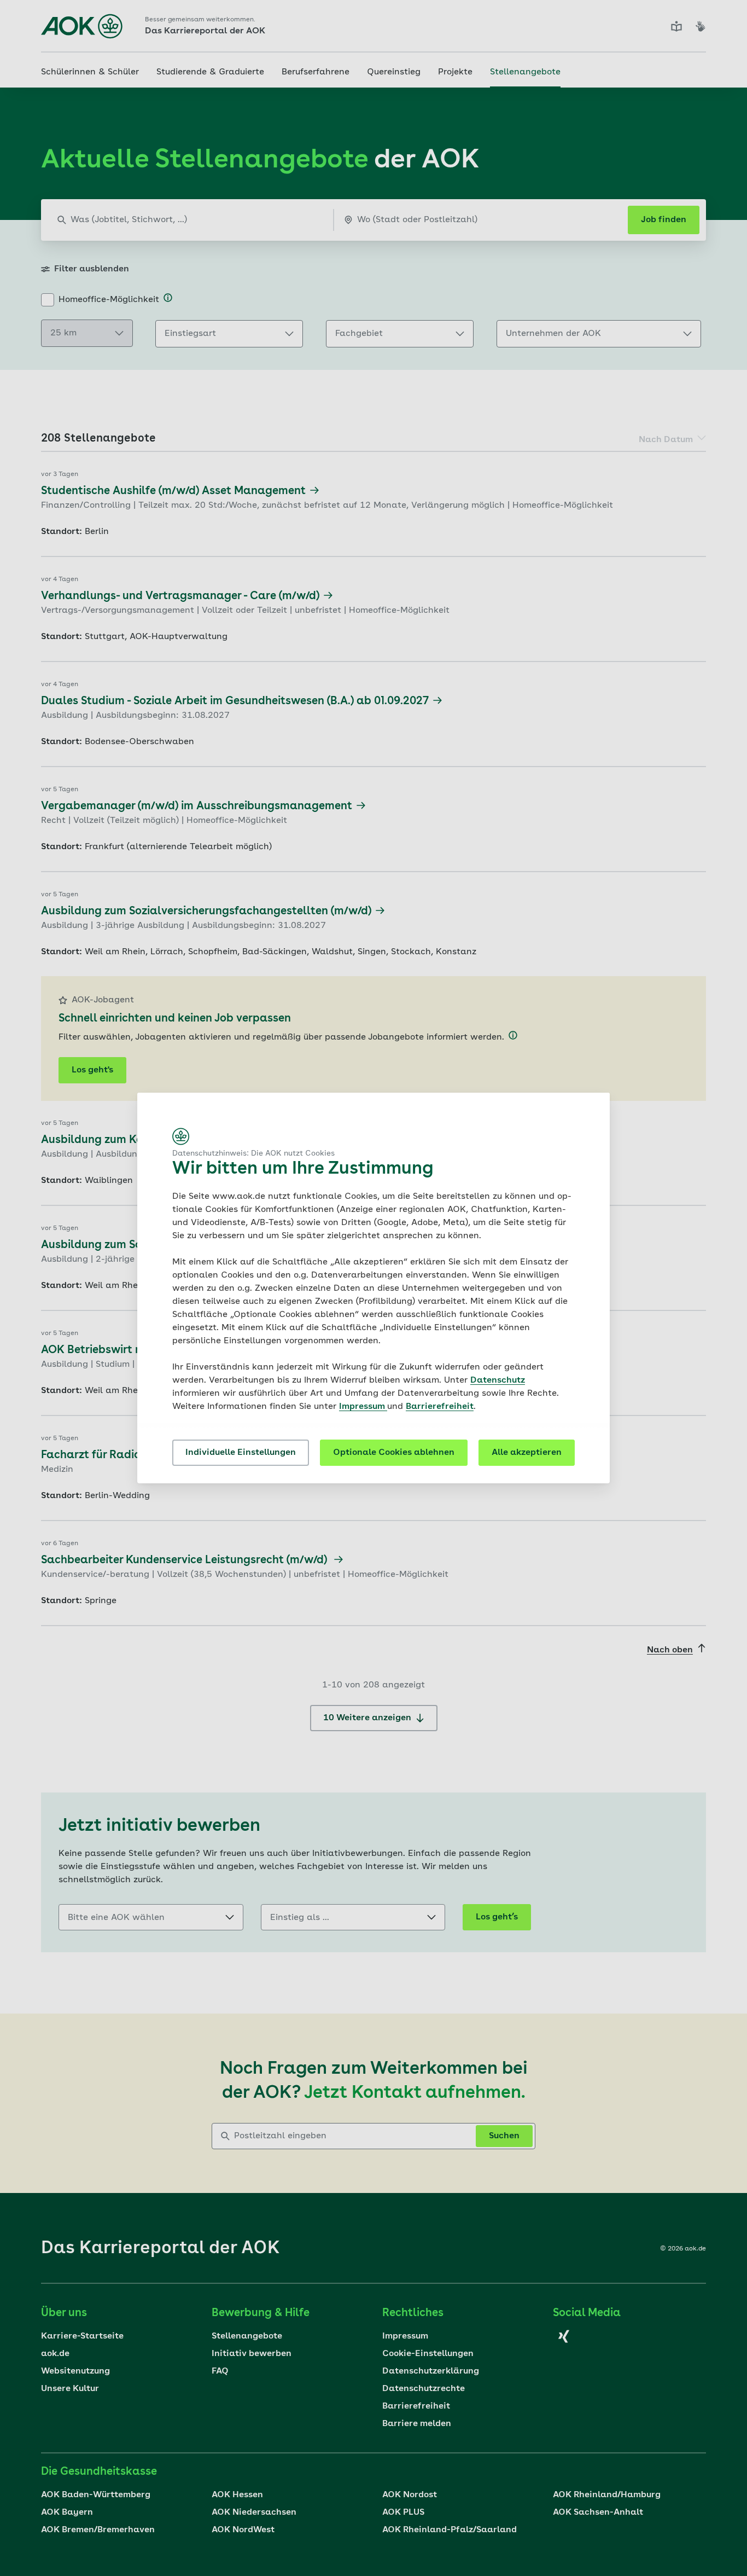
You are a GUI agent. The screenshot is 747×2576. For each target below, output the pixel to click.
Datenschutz (498, 1380)
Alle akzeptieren (527, 1453)
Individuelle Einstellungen (241, 1453)
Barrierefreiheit (440, 1407)
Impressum (363, 1407)
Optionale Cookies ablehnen (394, 1453)
